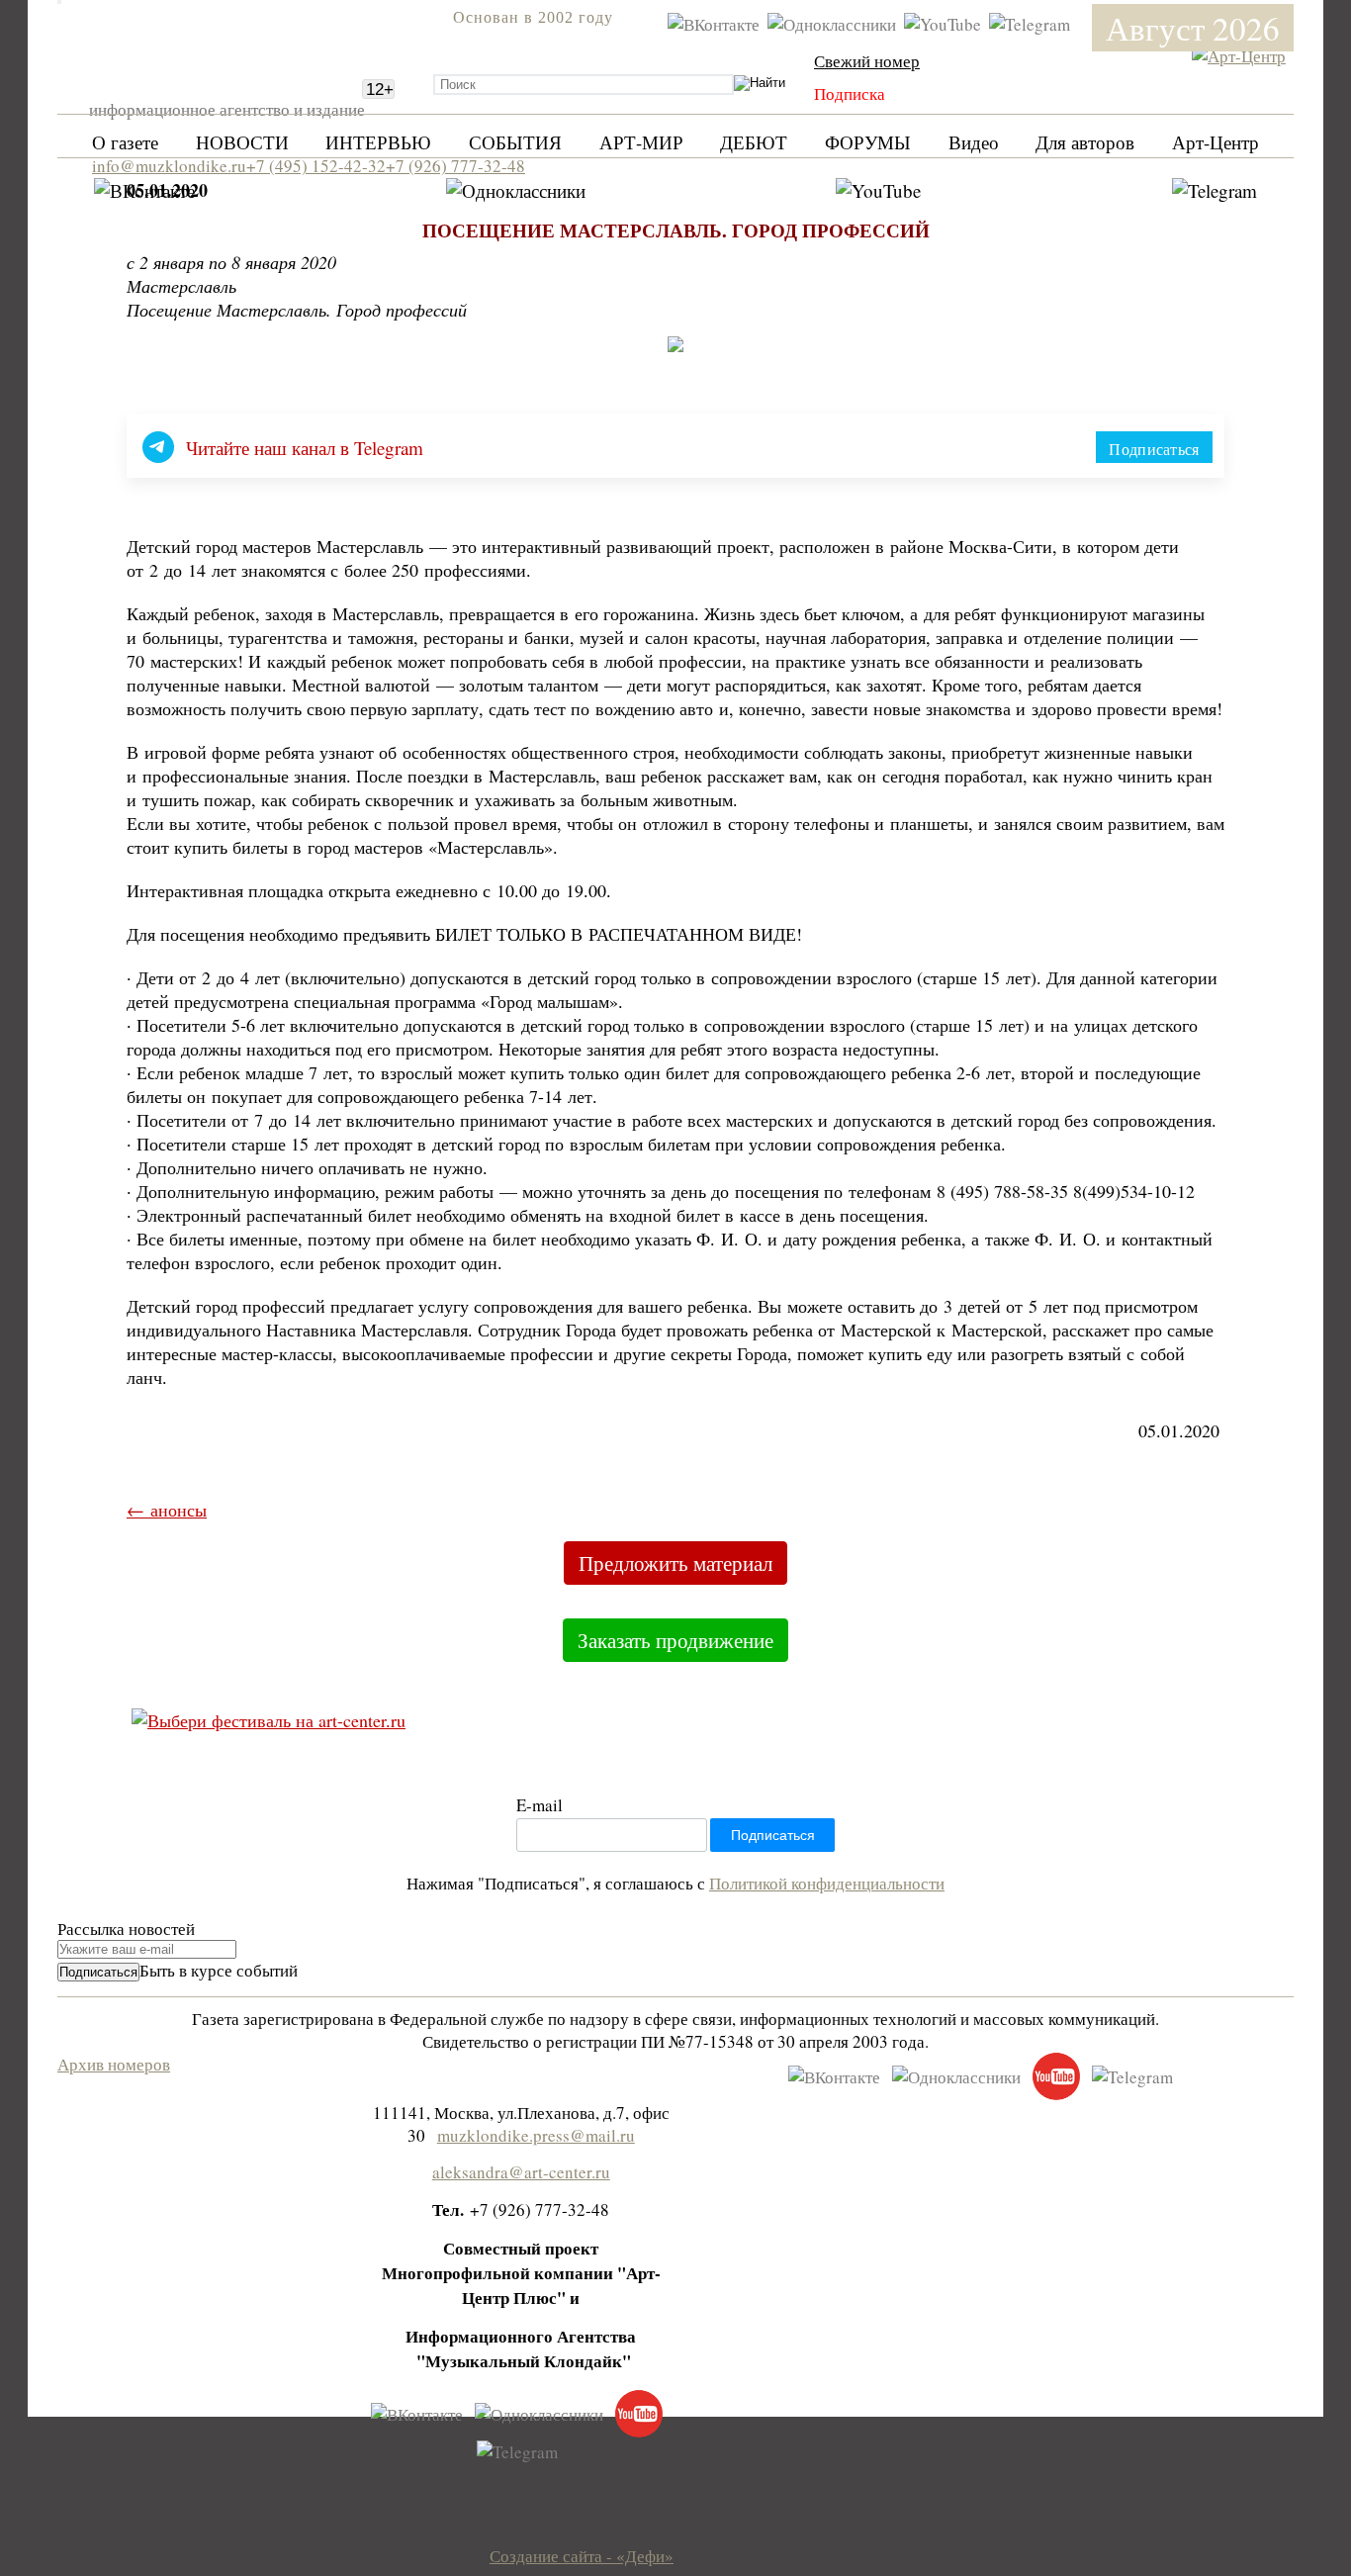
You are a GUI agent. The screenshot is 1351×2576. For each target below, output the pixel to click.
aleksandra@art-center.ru (521, 2172)
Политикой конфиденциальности (827, 1883)
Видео (974, 142)
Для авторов (1085, 142)
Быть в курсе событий (219, 1970)
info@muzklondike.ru (169, 166)
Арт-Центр (1216, 142)
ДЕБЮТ (754, 142)
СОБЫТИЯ (515, 142)
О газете (125, 142)
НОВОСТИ (242, 142)
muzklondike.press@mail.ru (536, 2135)
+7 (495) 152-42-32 (316, 166)
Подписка (850, 93)
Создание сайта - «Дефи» (582, 2556)
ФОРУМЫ (868, 142)
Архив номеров (114, 2064)
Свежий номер (867, 61)
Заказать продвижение (675, 1640)
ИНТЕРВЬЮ (378, 142)
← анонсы (167, 1510)
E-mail (540, 1805)
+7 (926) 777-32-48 (455, 166)
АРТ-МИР (641, 142)
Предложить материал (675, 1563)
